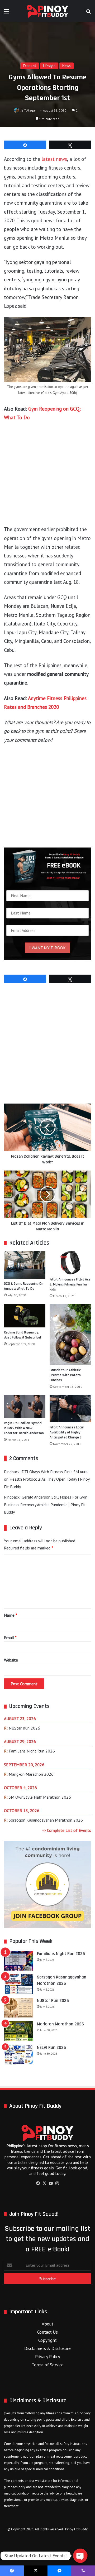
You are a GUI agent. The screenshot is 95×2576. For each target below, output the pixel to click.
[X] (44, 2183)
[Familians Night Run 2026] (18, 1961)
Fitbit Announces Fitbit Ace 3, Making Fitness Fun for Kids (70, 1284)
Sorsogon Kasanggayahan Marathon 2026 (46, 1820)
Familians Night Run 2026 (32, 1751)
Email (10, 1638)
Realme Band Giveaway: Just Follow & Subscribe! (22, 1335)
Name (11, 1615)
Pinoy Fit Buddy (76, 2529)
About (47, 2324)
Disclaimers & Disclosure (47, 2348)
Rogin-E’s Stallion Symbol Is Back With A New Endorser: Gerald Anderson (24, 1428)
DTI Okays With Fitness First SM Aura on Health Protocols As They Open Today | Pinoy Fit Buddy (47, 1479)
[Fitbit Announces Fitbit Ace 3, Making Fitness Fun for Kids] (70, 1263)
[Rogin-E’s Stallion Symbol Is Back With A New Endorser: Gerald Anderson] (25, 1406)
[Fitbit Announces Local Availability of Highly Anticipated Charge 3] (70, 1409)
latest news (54, 159)
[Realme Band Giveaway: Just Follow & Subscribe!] (25, 1316)
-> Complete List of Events (67, 1830)
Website (11, 1660)
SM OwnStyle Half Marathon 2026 (40, 1797)
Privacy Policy (48, 2357)
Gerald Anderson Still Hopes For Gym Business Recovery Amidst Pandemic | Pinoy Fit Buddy (46, 1505)
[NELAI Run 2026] (18, 2055)
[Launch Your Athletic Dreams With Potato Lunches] (70, 1335)
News (66, 66)
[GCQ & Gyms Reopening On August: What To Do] (25, 1265)
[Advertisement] (47, 476)
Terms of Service (48, 2365)
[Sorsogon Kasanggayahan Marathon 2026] (18, 1984)
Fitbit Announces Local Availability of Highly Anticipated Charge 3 (67, 1432)
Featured (30, 66)
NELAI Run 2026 (51, 2048)
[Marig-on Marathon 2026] (18, 2031)
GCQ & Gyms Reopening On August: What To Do (24, 1286)
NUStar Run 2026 (24, 1728)
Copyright (47, 2340)
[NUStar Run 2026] (18, 2008)
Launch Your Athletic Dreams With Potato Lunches (65, 1375)
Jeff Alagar (28, 110)
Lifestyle (49, 66)
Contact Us (47, 2332)
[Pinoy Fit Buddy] (47, 11)
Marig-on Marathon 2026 (31, 1774)
